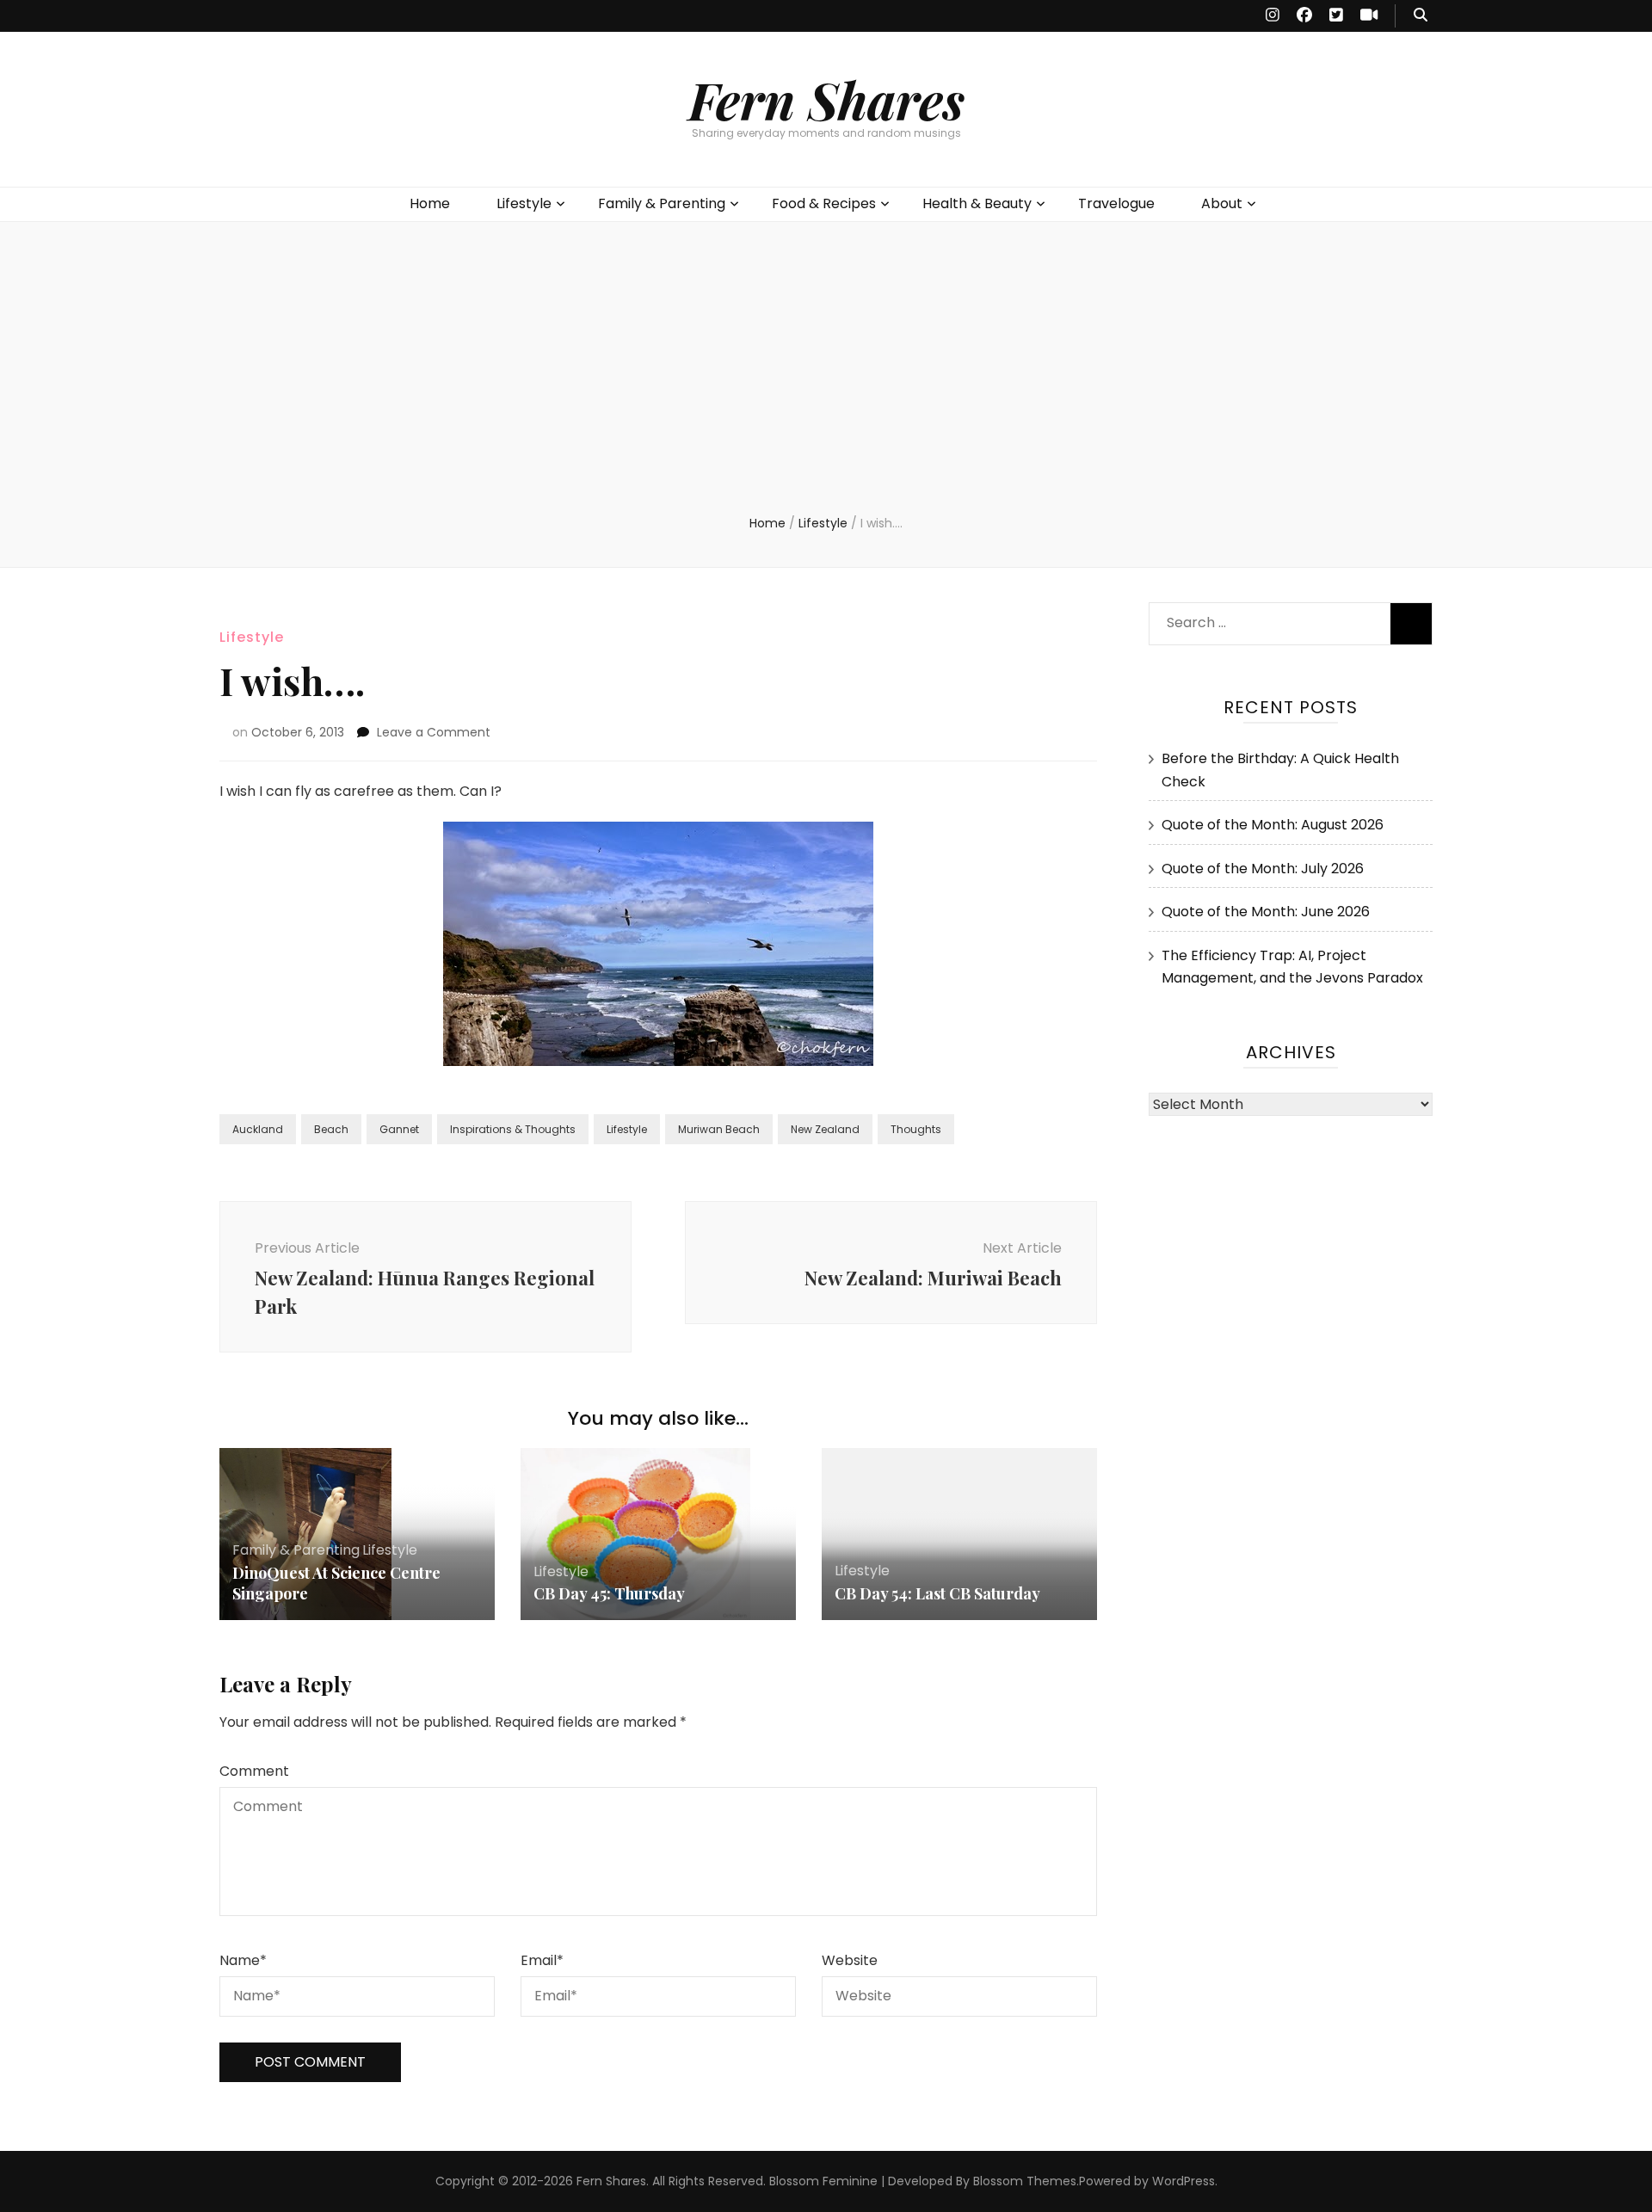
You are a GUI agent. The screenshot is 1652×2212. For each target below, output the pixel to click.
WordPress (1184, 2181)
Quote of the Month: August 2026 (1273, 825)
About (1222, 203)
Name (243, 1960)
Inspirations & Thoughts (513, 1129)
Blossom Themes (1025, 2181)
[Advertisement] (826, 385)
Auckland (258, 1129)
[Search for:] (1262, 619)
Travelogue (1116, 203)
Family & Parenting (662, 203)
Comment (254, 1771)
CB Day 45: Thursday (609, 1593)
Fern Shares (826, 99)
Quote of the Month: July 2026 (1263, 869)
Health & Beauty (977, 203)
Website (850, 1960)
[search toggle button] (1421, 16)
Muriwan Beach (719, 1129)
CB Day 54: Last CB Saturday (937, 1593)
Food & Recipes (824, 203)
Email (542, 1960)
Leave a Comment (434, 732)
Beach (331, 1129)
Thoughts (916, 1129)
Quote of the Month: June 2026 (1266, 912)
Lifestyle (524, 203)
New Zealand (825, 1129)
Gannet (399, 1129)
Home (430, 203)
